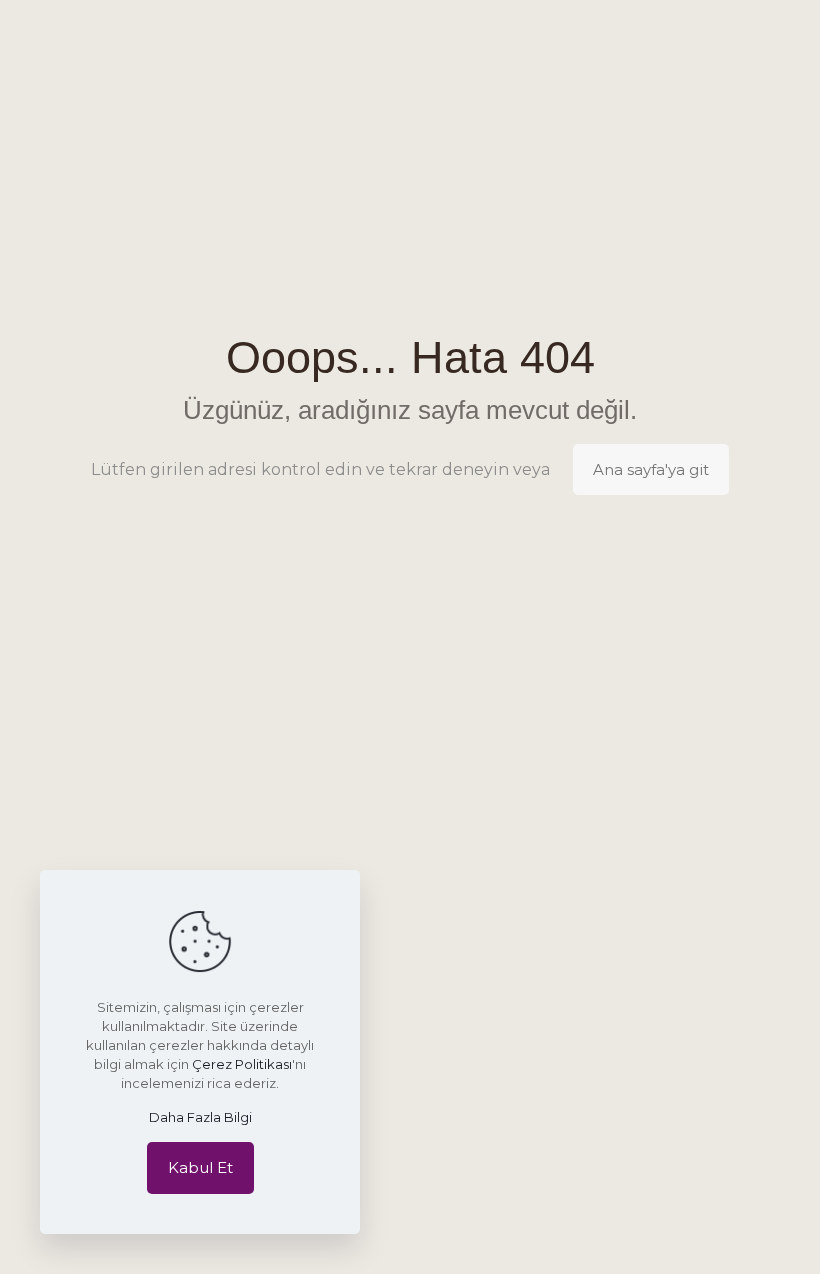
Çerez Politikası (242, 1064)
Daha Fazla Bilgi (200, 1117)
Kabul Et (200, 1167)
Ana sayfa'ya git (651, 469)
